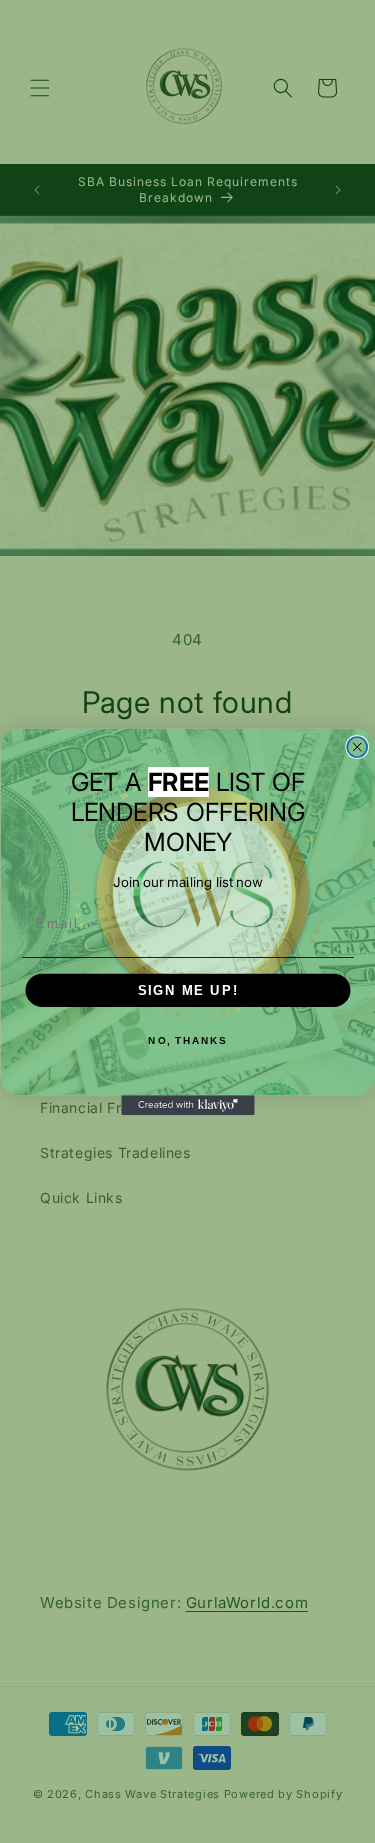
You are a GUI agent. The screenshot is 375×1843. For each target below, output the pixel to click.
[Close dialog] (357, 747)
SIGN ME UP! (187, 990)
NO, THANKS (187, 1040)
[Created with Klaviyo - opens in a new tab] (187, 1105)
